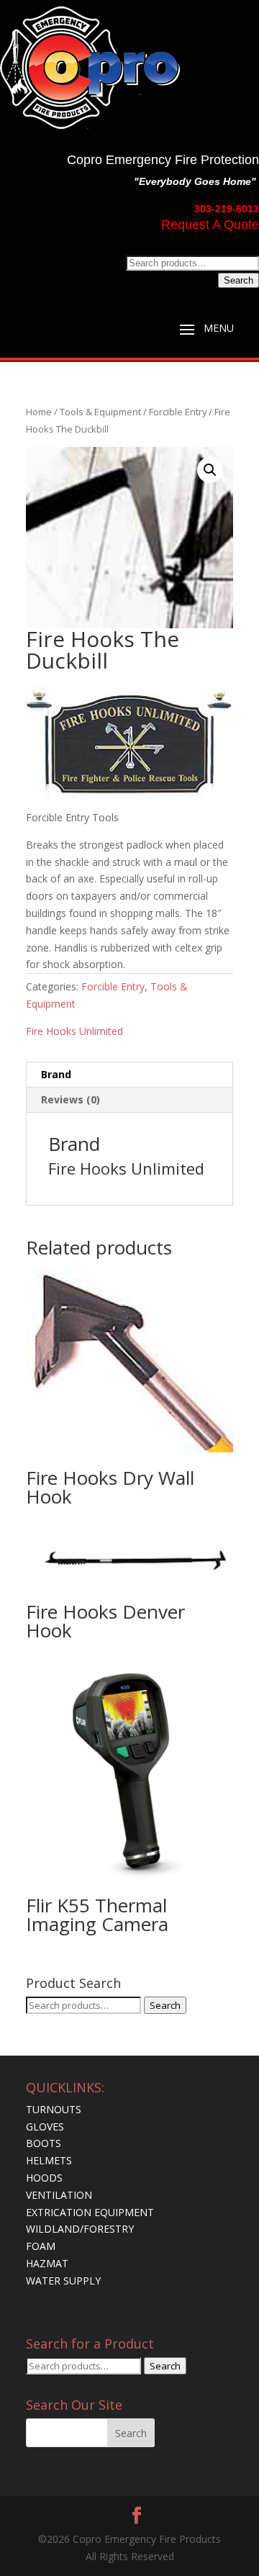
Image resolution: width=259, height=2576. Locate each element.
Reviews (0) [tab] (71, 1099)
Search (238, 280)
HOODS (44, 2178)
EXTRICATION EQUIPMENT (90, 2212)
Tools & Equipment (100, 412)
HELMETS (49, 2160)
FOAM (41, 2246)
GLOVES (45, 2127)
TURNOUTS (54, 2109)
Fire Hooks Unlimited (74, 1031)
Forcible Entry (178, 412)
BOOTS (44, 2143)
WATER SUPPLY (63, 2281)
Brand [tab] (56, 1074)
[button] (210, 470)
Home (39, 412)
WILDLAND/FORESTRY (80, 2229)
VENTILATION (59, 2195)
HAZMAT (47, 2263)
